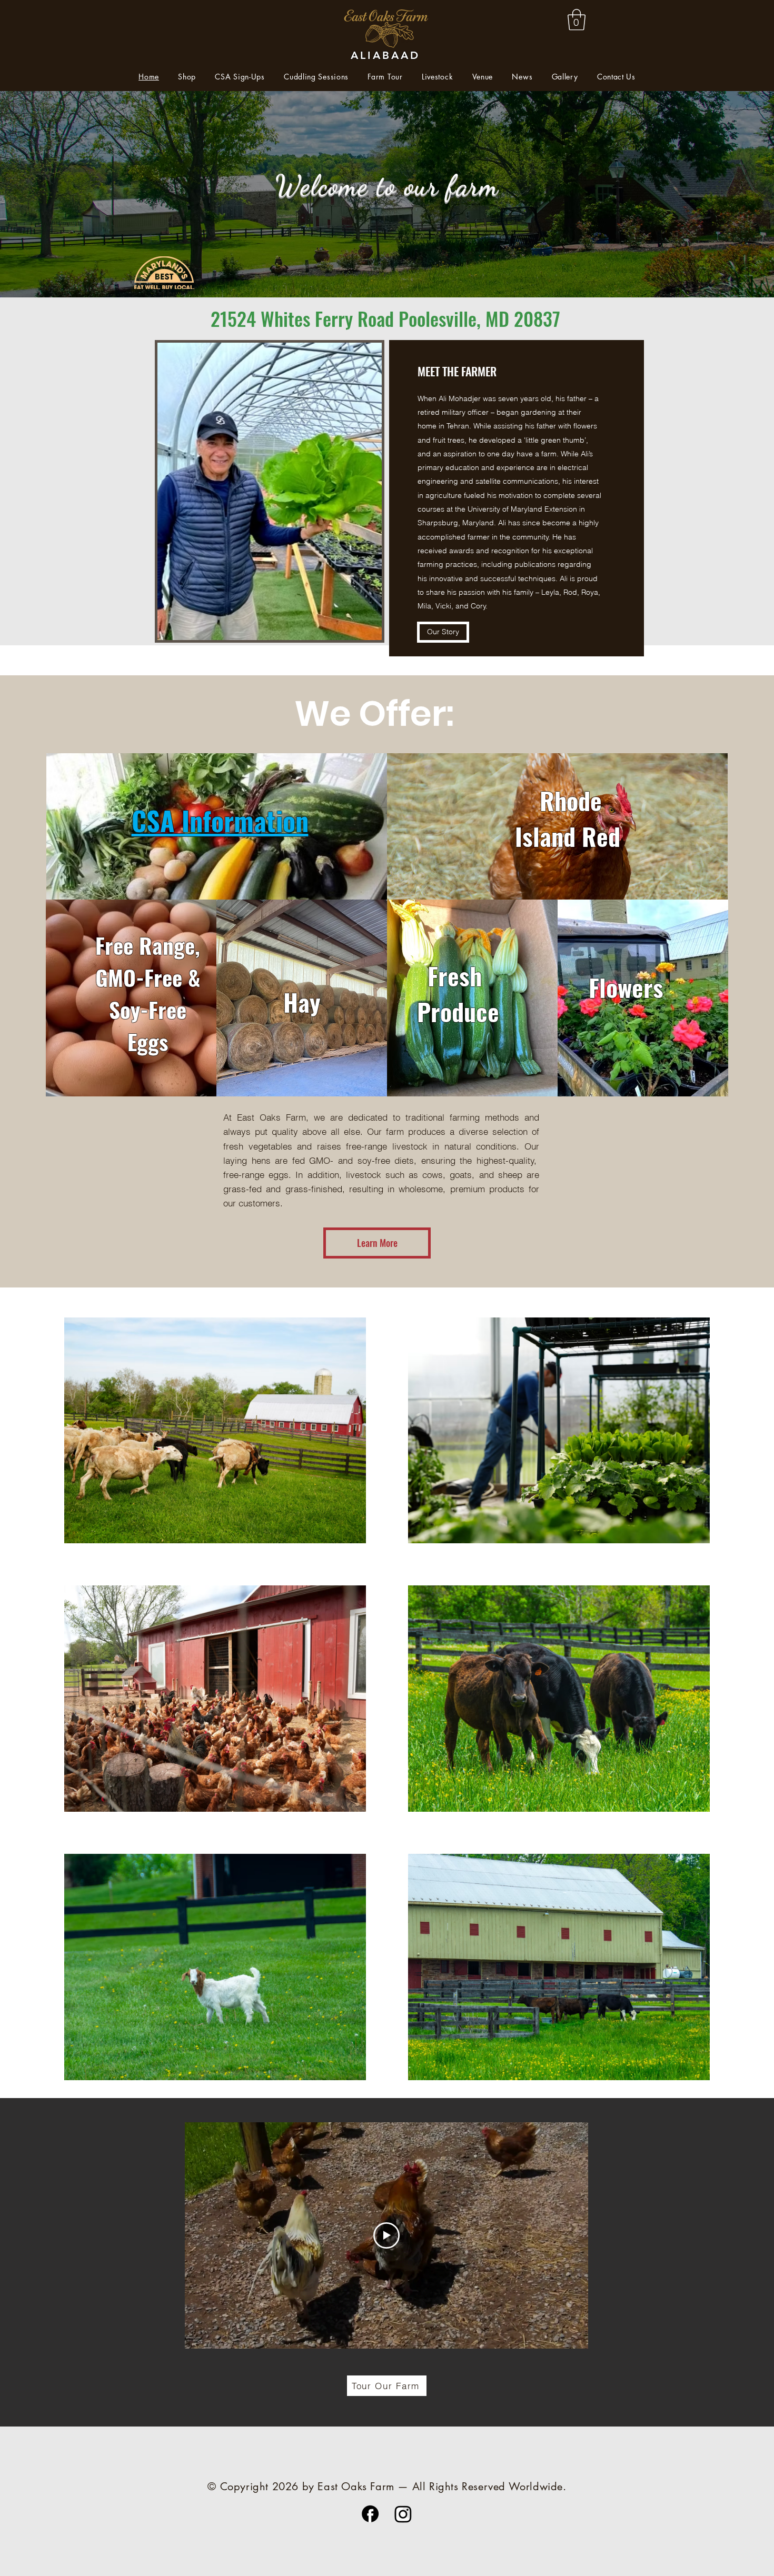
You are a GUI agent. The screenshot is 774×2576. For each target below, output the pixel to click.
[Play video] (386, 2235)
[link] (577, 19)
